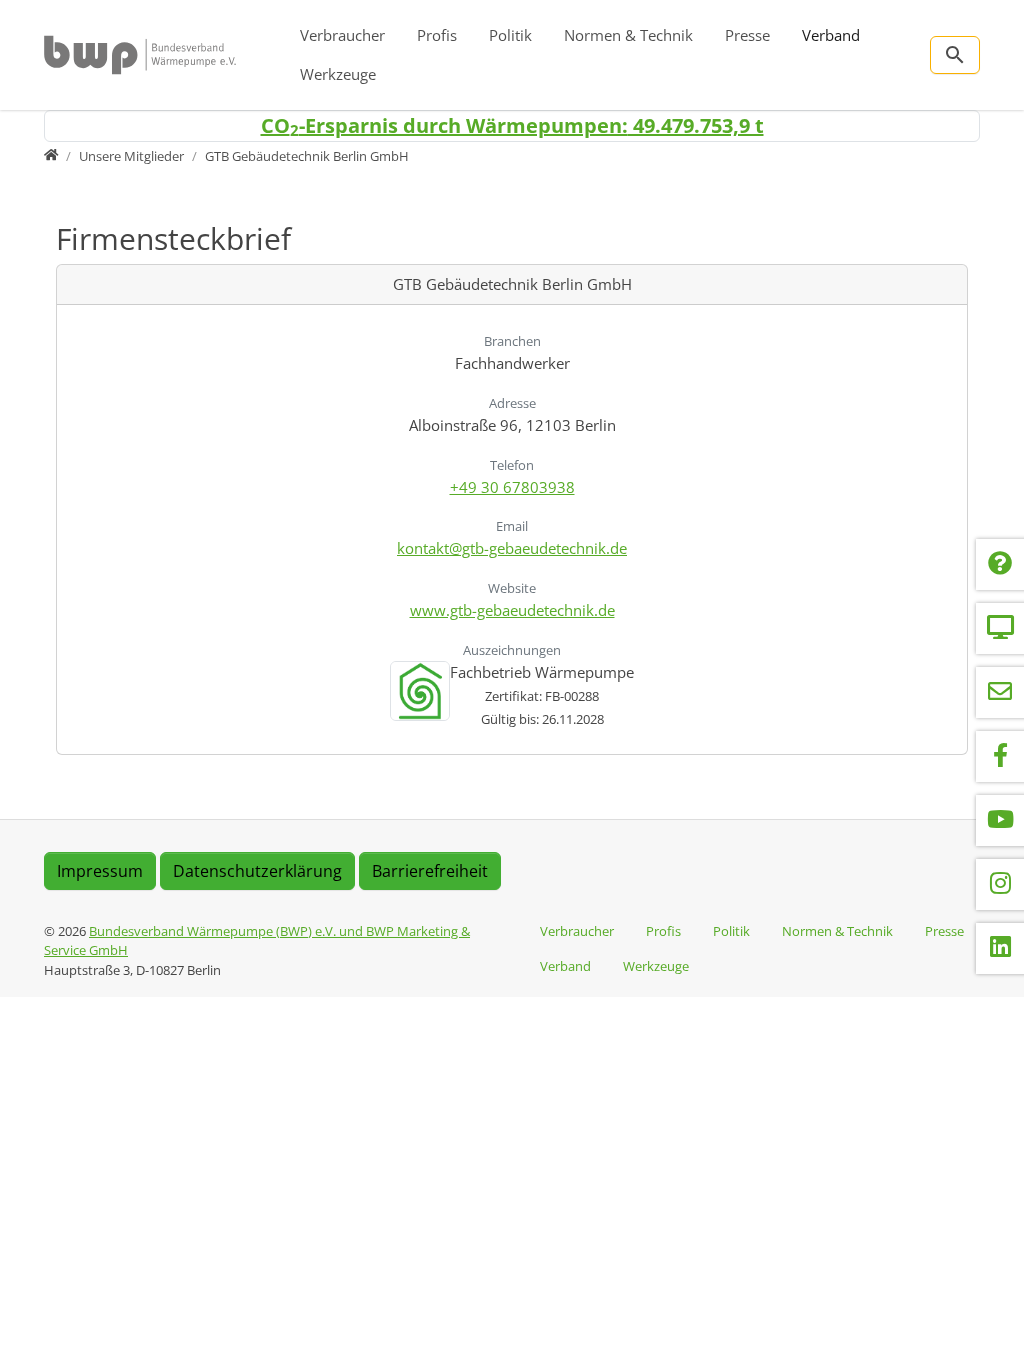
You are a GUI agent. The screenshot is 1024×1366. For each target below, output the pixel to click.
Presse (747, 35)
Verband (831, 35)
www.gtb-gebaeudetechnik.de (512, 610)
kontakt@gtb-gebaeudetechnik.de (512, 548)
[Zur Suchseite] (955, 55)
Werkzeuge (338, 74)
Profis (437, 35)
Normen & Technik (628, 35)
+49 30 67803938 (512, 487)
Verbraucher (342, 35)
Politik (510, 35)
